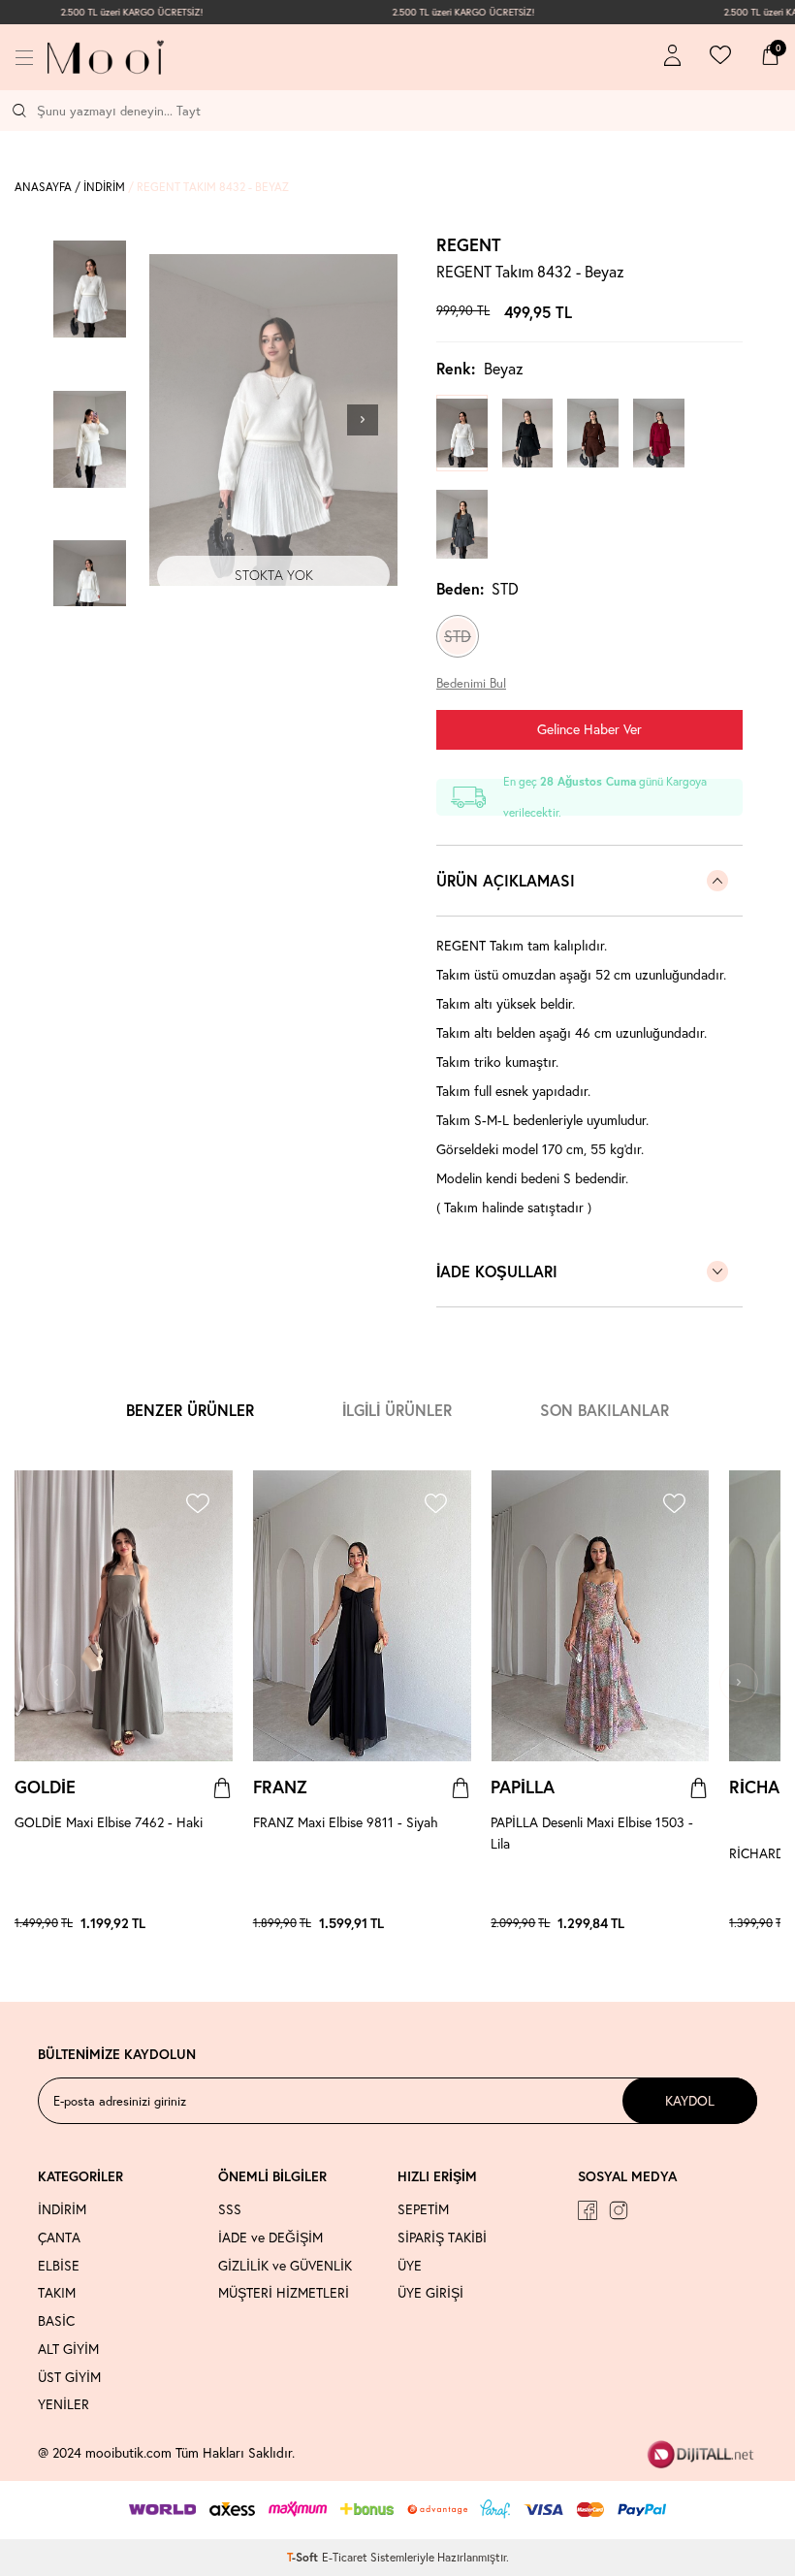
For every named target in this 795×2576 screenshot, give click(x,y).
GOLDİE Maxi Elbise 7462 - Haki (109, 1822)
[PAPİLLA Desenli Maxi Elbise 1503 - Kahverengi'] (670, 1923)
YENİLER (64, 2404)
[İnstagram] (619, 2210)
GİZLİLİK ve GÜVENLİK (285, 2266)
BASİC (56, 2321)
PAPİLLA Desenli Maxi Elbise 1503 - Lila (592, 1833)
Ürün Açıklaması (506, 880)
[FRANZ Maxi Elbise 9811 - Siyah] (362, 1616)
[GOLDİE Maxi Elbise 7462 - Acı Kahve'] (213, 1923)
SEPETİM (423, 2209)
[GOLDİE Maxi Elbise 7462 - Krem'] (223, 1923)
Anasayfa (43, 187)
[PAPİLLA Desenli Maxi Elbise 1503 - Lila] (600, 1616)
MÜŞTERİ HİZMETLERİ (284, 2293)
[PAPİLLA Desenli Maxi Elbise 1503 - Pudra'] (699, 1923)
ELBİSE (59, 2266)
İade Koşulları (497, 1271)
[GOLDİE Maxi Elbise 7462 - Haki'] (204, 1923)
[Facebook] (588, 2210)
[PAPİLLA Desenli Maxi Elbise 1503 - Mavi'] (680, 1923)
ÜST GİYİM (69, 2377)
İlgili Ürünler (397, 1410)
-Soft (304, 2557)
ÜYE (410, 2266)
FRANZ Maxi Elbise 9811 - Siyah (346, 1822)
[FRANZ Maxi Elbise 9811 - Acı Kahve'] (461, 1923)
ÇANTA (59, 2238)
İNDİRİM (104, 187)
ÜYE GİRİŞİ (430, 2293)
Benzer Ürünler (190, 1410)
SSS (230, 2209)
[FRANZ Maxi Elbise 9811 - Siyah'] (451, 1923)
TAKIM (57, 2293)
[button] (363, 420)
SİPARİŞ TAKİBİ (442, 2238)
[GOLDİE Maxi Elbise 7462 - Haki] (124, 1616)
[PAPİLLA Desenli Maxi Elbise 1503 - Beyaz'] (689, 1923)
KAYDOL (690, 2100)
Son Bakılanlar (604, 1410)
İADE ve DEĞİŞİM (270, 2238)
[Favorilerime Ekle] (197, 1506)
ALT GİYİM (68, 2349)
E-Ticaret (345, 2557)
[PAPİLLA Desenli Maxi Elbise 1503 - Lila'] (660, 1923)
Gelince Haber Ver (589, 729)
